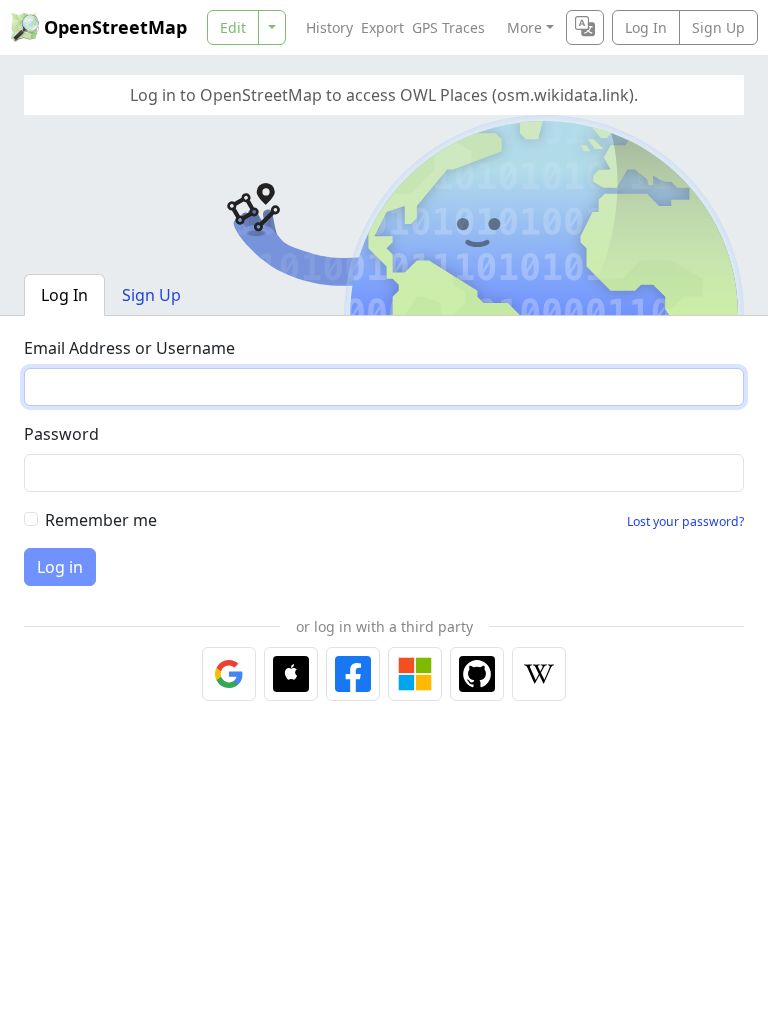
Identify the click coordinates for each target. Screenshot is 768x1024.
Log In (646, 27)
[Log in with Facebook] (353, 674)
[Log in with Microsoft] (415, 674)
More (524, 27)
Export (382, 27)
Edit (233, 27)
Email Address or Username (129, 348)
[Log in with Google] (229, 674)
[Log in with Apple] (291, 674)
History (329, 27)
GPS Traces (448, 27)
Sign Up (718, 27)
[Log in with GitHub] (477, 674)
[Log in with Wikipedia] (539, 674)
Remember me (101, 520)
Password (61, 434)
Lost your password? (685, 521)
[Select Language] (585, 27)
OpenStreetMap (115, 27)
